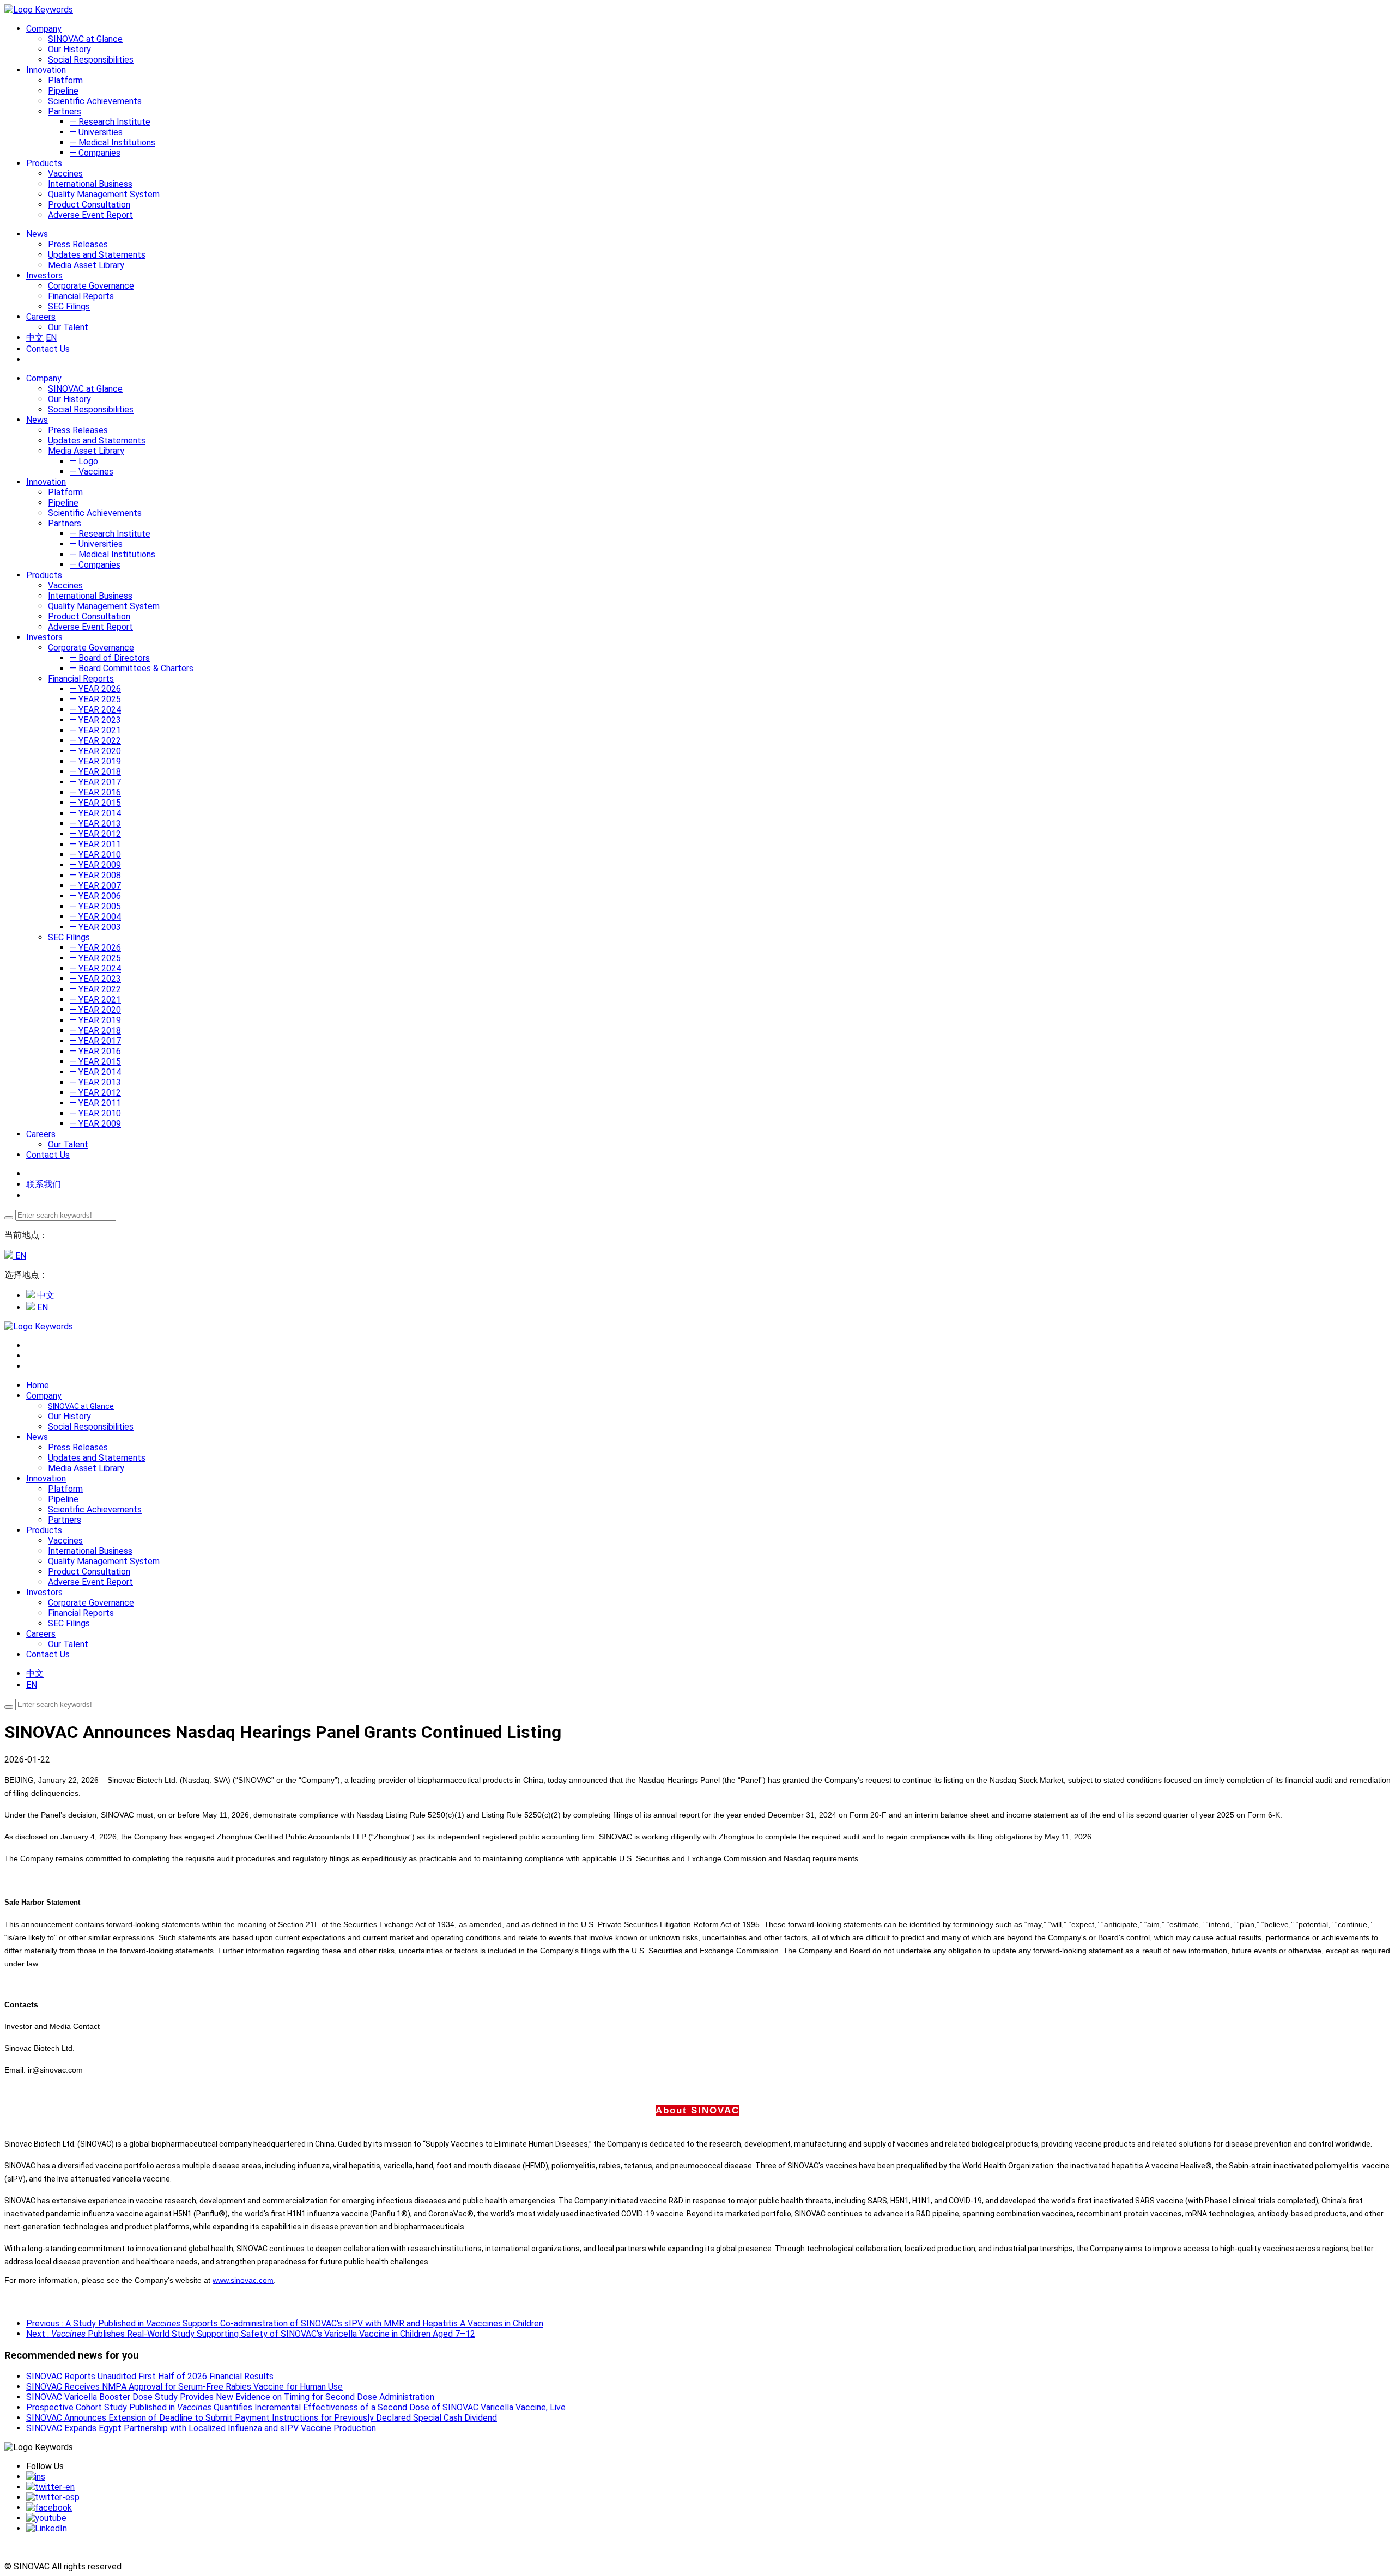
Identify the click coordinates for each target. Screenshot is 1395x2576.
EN (51, 338)
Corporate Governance (91, 286)
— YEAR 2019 (95, 761)
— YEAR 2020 (95, 751)
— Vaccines (92, 472)
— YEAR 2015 (95, 803)
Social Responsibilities (91, 60)
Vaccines (65, 174)
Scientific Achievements (95, 101)
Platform (65, 80)
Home (38, 1385)
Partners (65, 111)
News (37, 420)
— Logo (84, 461)
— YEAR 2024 (95, 710)
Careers (41, 1134)
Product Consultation (89, 205)
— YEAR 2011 (95, 844)
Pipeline (63, 91)
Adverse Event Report (90, 215)
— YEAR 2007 (95, 886)
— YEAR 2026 (95, 689)
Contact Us (48, 349)
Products (44, 575)
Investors (44, 637)
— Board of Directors (110, 658)
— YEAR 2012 (95, 834)
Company (44, 378)
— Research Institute (110, 122)
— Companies (95, 153)
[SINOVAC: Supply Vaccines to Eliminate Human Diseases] (39, 10)
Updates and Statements (97, 255)
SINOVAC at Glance (85, 39)
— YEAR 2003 (95, 927)
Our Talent (68, 327)
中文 (35, 338)
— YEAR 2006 (95, 896)
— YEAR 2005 (95, 906)
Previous (285, 2323)
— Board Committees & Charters (132, 668)
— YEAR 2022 (95, 741)
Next (251, 2334)
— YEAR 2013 (95, 824)
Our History (69, 49)
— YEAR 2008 (95, 875)
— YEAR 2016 (95, 792)
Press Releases (78, 244)
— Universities (96, 132)
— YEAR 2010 (95, 855)
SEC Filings (69, 306)
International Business (90, 184)
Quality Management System (104, 194)
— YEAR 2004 (95, 917)
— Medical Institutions (113, 142)
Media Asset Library (86, 265)
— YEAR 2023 (95, 720)
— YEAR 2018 (95, 772)
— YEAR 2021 (95, 730)
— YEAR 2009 (95, 865)
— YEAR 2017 (95, 782)
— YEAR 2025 (95, 699)
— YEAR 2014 (95, 813)
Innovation (46, 482)
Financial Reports (81, 296)
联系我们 (44, 1184)
